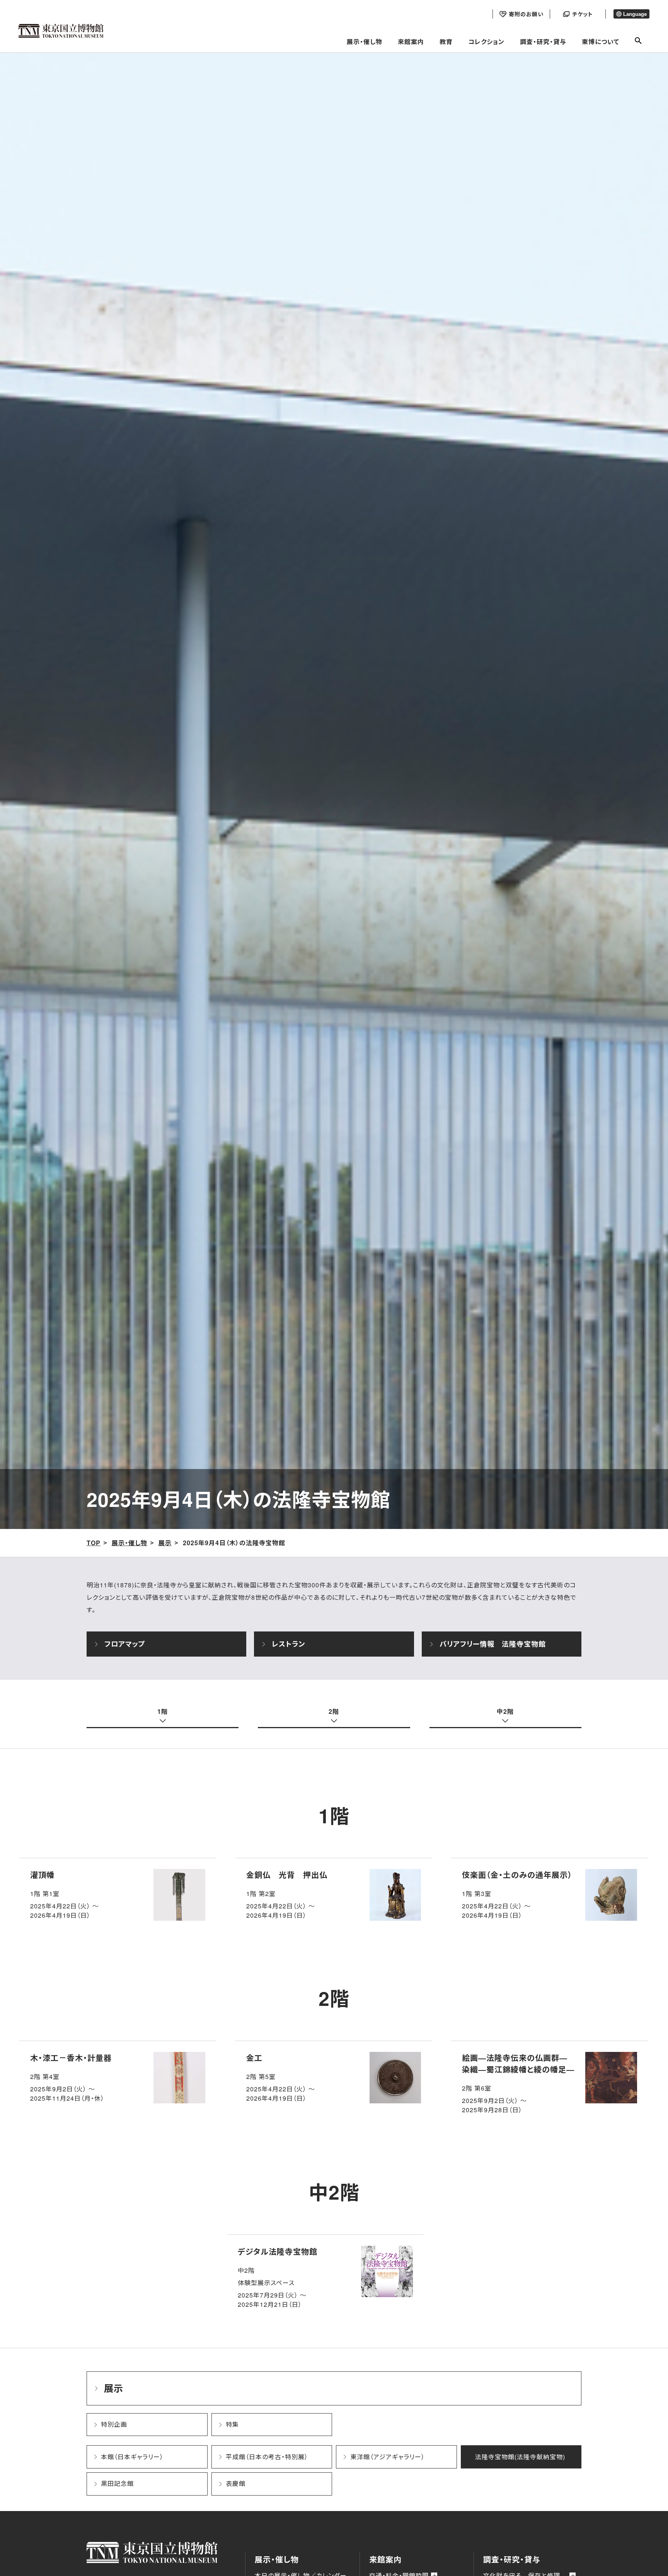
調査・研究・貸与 (543, 42)
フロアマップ (125, 1644)
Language (635, 14)
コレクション (486, 42)
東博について (601, 42)
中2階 (505, 1711)
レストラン (288, 1644)
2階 (334, 1711)
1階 (163, 1711)
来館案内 (411, 42)
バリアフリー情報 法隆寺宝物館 (493, 1644)
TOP (94, 1543)
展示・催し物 (365, 42)
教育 (446, 42)
